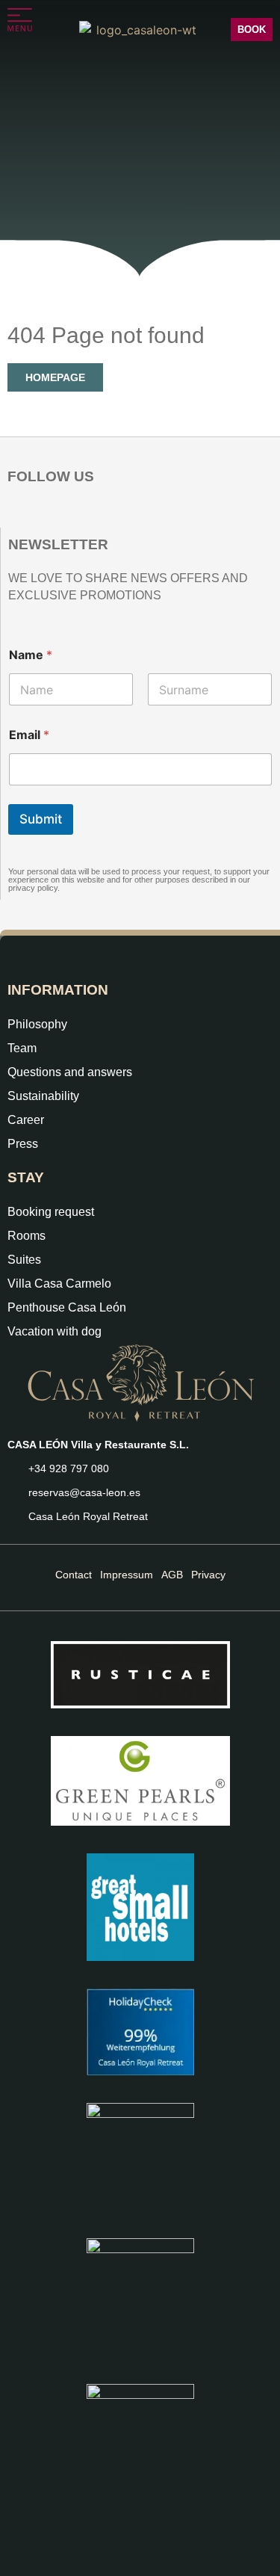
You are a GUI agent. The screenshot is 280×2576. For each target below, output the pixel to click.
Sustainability (43, 1096)
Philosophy (37, 1024)
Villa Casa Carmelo (59, 1284)
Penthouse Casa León (67, 1307)
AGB (172, 1575)
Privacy (208, 1575)
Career (26, 1120)
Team (22, 1048)
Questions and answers (70, 1072)
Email (29, 735)
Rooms (27, 1236)
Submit (41, 819)
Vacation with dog (55, 1331)
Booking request (51, 1212)
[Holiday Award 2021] (140, 1781)
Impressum (127, 1575)
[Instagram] (18, 513)
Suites (24, 1260)
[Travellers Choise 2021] (140, 2297)
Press (23, 1144)
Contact (74, 1575)
